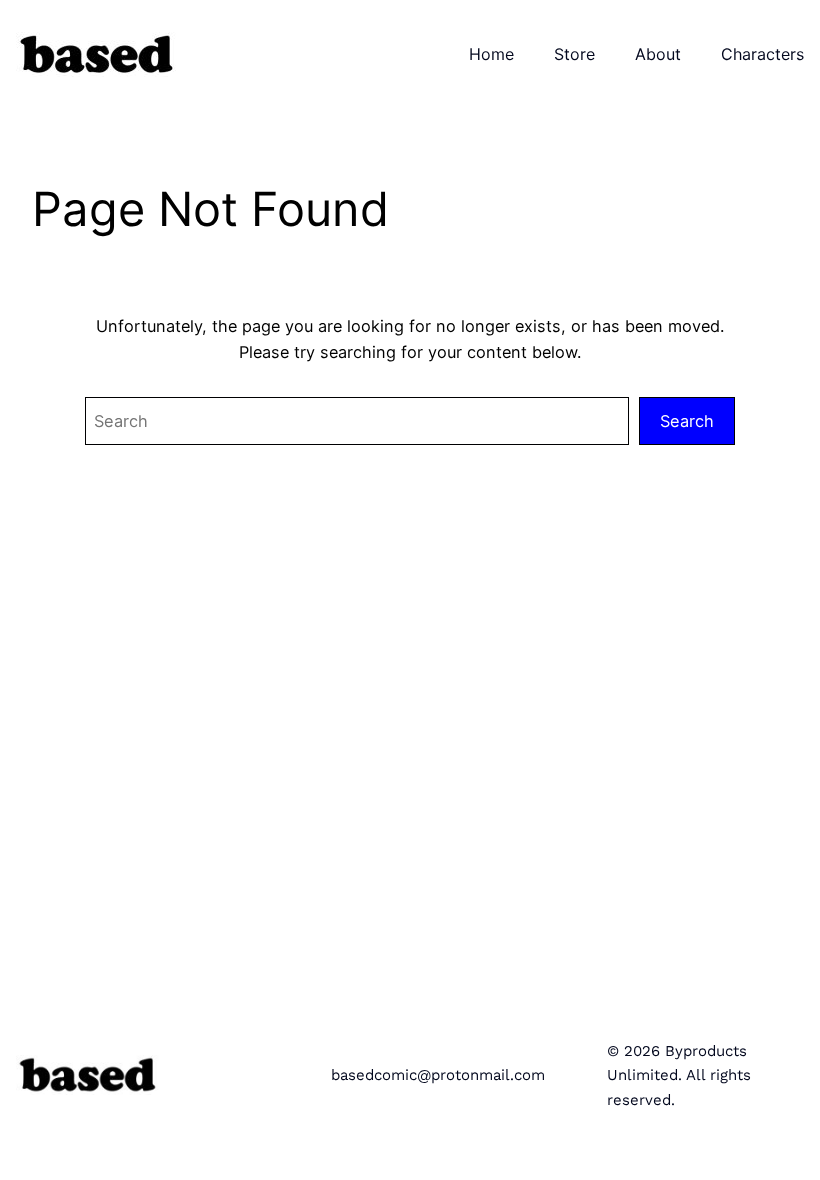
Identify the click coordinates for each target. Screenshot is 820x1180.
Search (687, 421)
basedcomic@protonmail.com (438, 1075)
